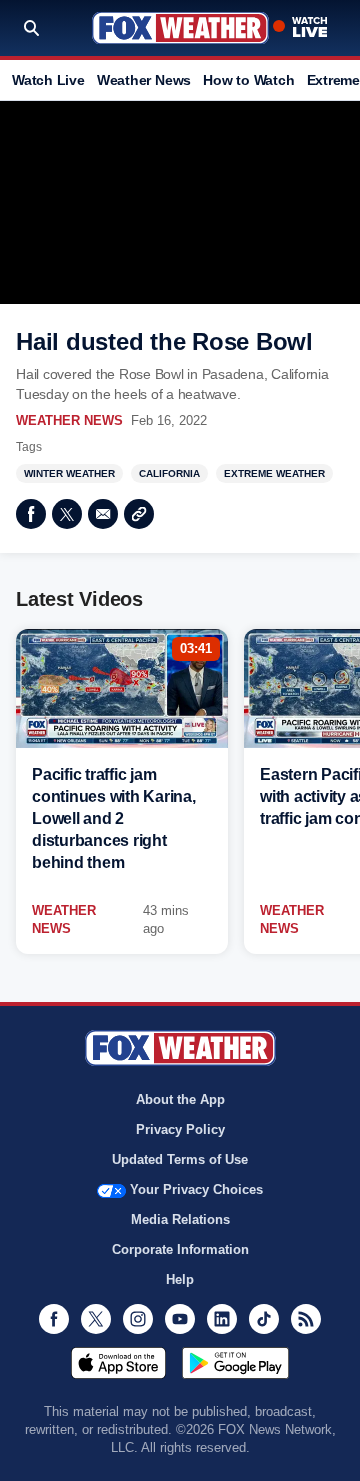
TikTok (264, 1319)
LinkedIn (222, 1319)
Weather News (144, 80)
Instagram (138, 1319)
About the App (180, 1099)
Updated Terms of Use (180, 1159)
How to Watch (248, 80)
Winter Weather (69, 473)
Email (103, 514)
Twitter (67, 514)
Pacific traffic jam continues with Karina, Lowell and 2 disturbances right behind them (114, 818)
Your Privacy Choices (196, 1189)
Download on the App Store (118, 1363)
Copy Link (139, 514)
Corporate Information (180, 1249)
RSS (306, 1319)
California (169, 473)
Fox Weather (180, 28)
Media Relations (180, 1219)
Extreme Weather (274, 473)
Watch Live (48, 80)
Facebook (31, 514)
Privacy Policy (180, 1129)
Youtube (180, 1319)
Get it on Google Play (235, 1363)
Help (180, 1279)
